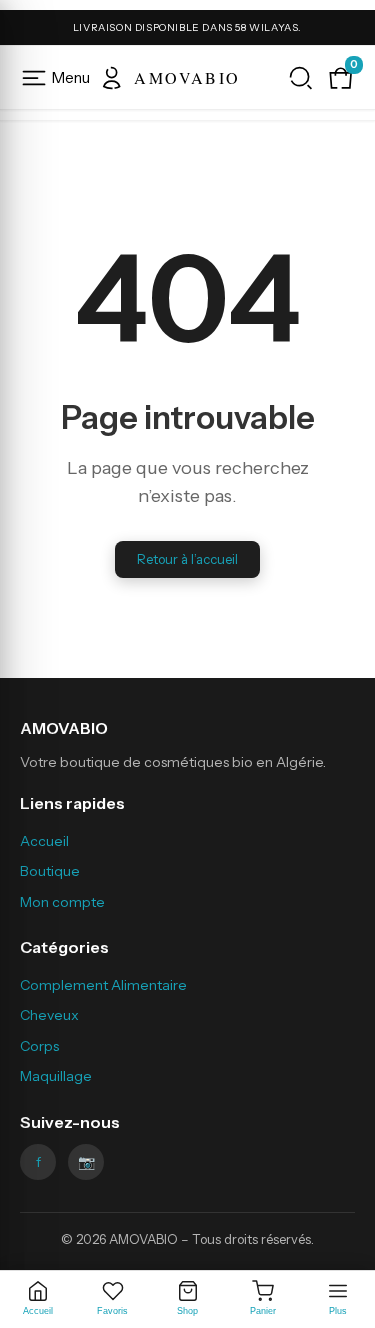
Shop (187, 1311)
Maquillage (56, 1076)
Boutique (50, 871)
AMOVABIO (187, 77)
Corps (39, 1046)
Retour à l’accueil (187, 559)
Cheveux (49, 1015)
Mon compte (62, 902)
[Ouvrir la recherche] (301, 78)
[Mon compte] (112, 78)
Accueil (38, 1311)
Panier (263, 1311)
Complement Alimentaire (103, 985)
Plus (338, 1311)
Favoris (112, 1311)
